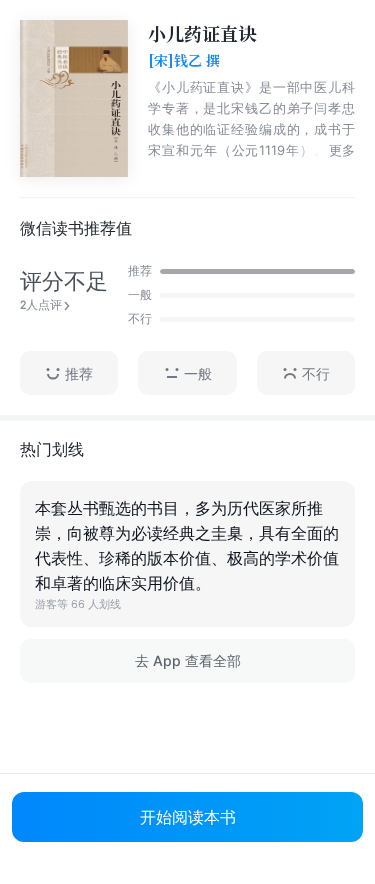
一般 (198, 373)
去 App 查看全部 (188, 660)
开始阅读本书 (188, 817)
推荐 (79, 373)
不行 (316, 373)
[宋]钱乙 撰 (184, 61)
